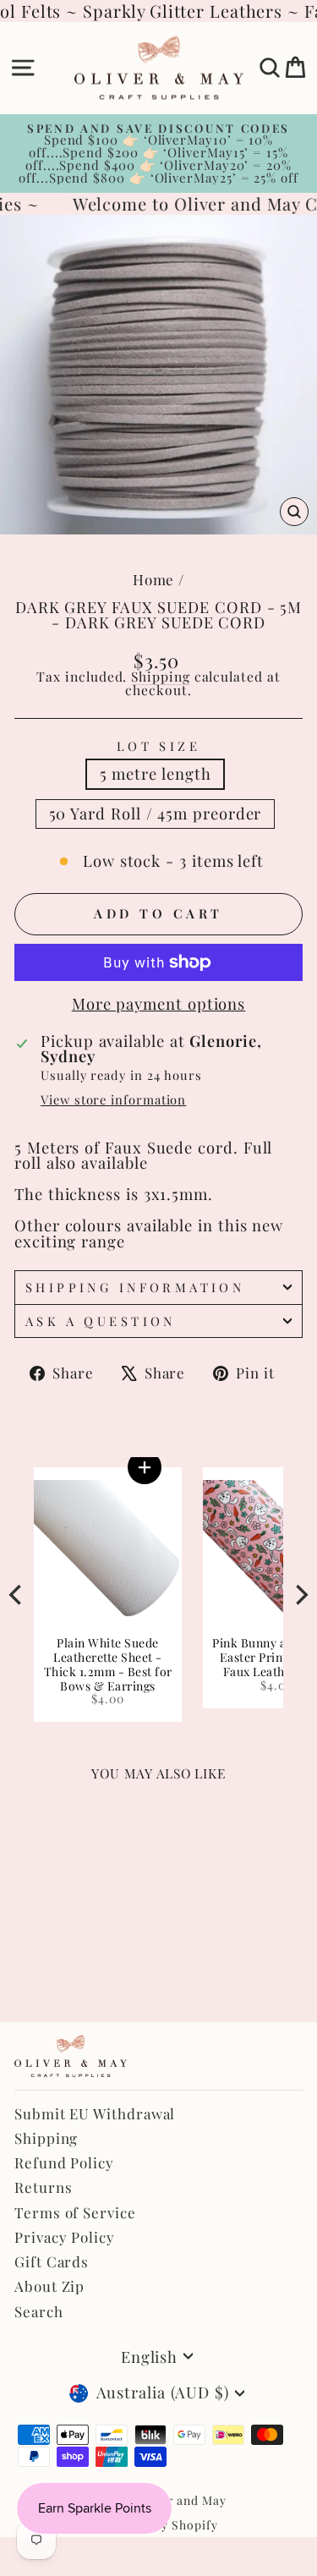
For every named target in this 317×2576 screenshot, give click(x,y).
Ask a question (101, 1321)
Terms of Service (75, 2212)
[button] (171, 1467)
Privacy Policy (65, 2237)
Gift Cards (52, 2261)
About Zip (49, 2286)
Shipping (160, 676)
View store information (113, 1100)
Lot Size (158, 746)
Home (154, 579)
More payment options (158, 1004)
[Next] (300, 1595)
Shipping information (135, 1287)
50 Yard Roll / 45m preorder (156, 813)
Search (39, 2311)
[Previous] (17, 1595)
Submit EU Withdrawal (95, 2113)
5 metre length (156, 773)
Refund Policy (64, 2162)
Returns (43, 2187)
